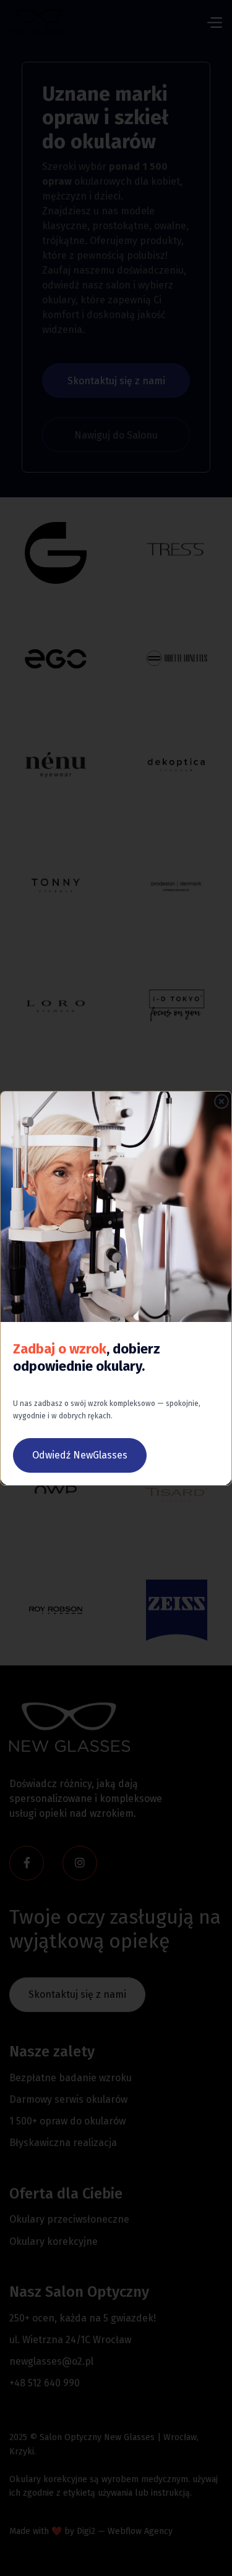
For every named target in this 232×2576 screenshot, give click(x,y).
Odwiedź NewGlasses (80, 1455)
